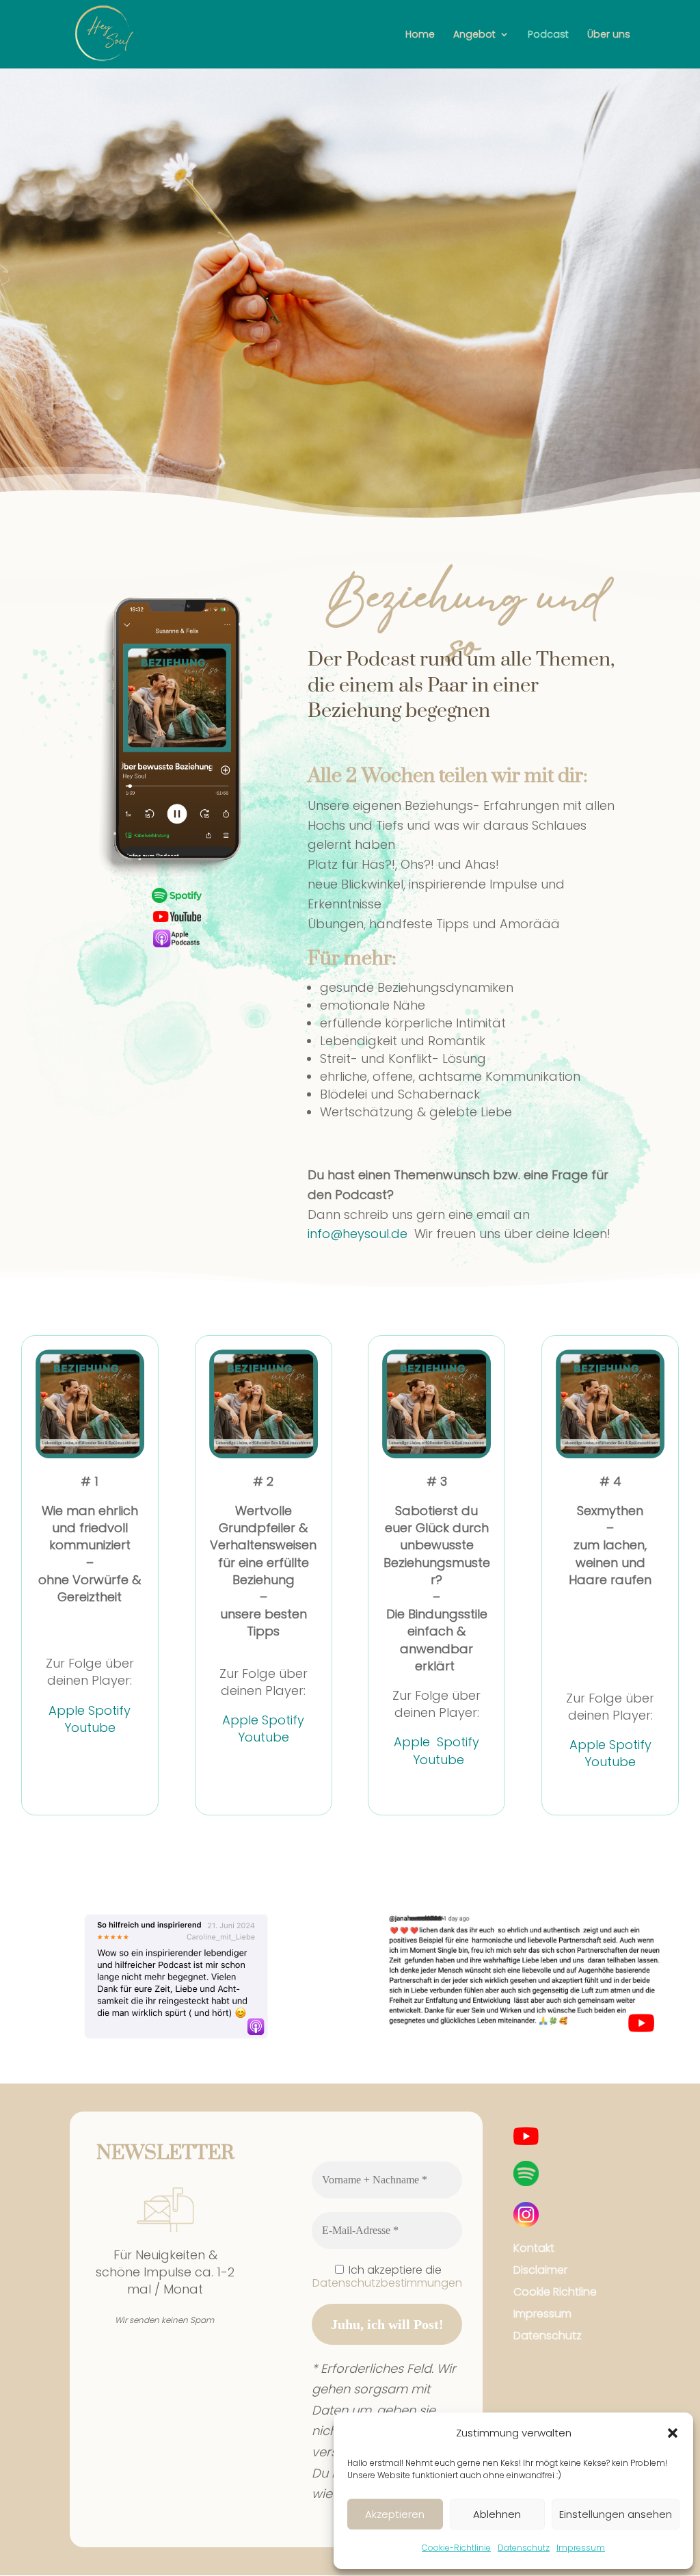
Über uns (609, 35)
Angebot (474, 35)
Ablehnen (497, 2514)
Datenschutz (524, 2548)
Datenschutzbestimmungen (387, 2283)
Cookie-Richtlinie (456, 2548)
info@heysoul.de (358, 1234)
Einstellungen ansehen (616, 2514)
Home (420, 35)
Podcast (548, 35)
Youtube (90, 1727)
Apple (67, 1710)
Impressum (581, 2548)
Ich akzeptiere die (387, 2276)
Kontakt (534, 2248)
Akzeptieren (395, 2514)
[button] (673, 2433)
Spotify (109, 1710)
